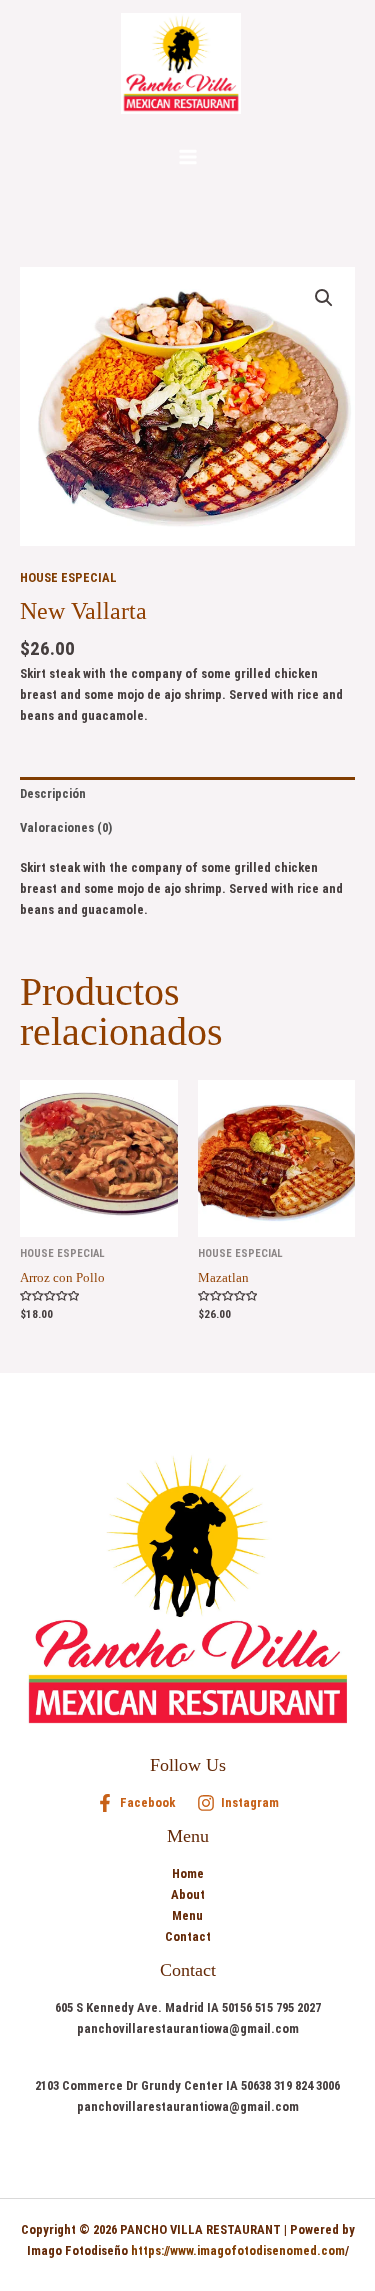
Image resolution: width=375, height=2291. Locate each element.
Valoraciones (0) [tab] (66, 827)
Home (188, 1873)
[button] (324, 298)
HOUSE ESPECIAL (68, 577)
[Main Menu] (188, 157)
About (188, 1894)
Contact (188, 1936)
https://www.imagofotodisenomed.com (238, 2250)
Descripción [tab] (53, 793)
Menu (187, 1915)
